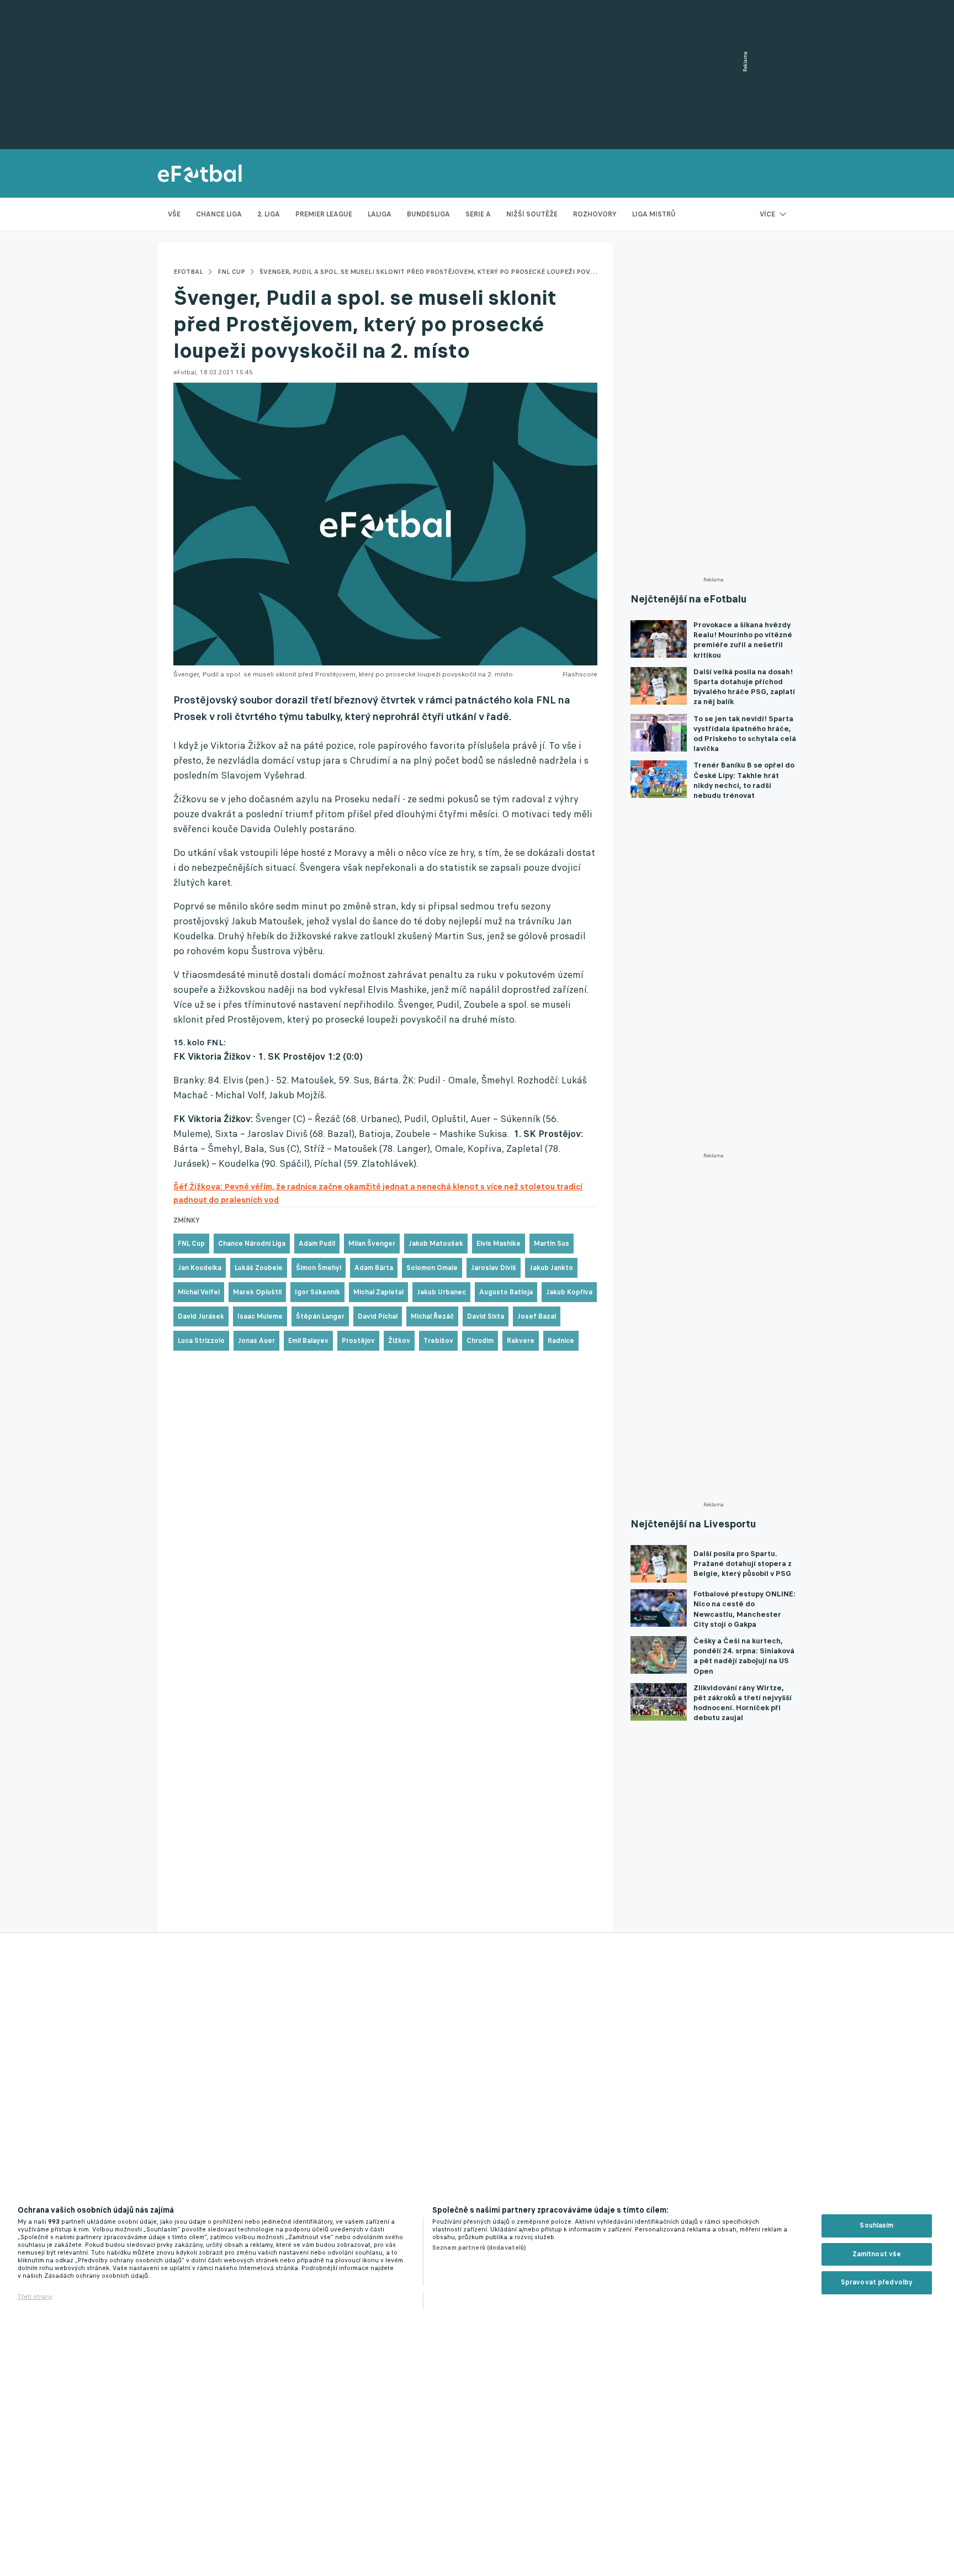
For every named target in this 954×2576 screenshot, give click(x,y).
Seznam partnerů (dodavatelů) (479, 2247)
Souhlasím (876, 2225)
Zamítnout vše (877, 2254)
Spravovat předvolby (877, 2282)
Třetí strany (35, 2297)
